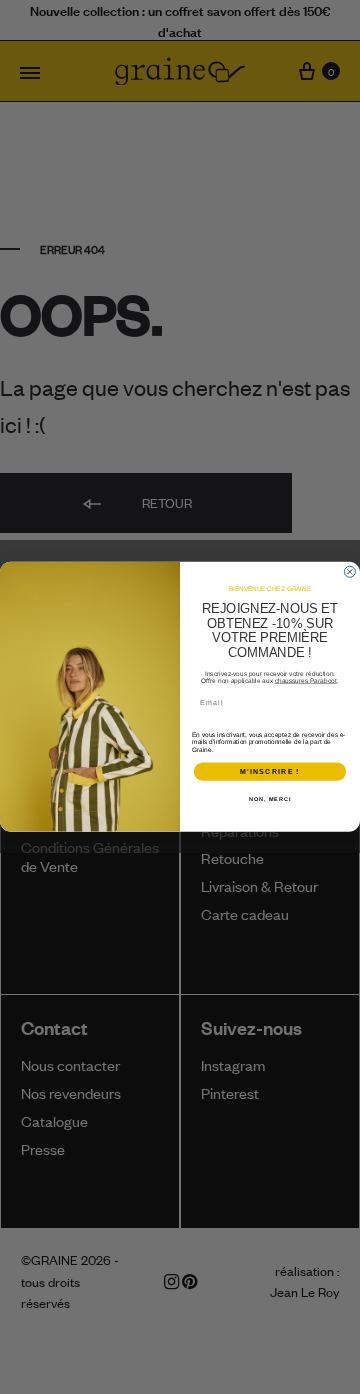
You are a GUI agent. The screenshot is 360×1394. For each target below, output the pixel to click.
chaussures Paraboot (306, 680)
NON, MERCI (270, 799)
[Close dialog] (349, 572)
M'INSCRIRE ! (269, 772)
